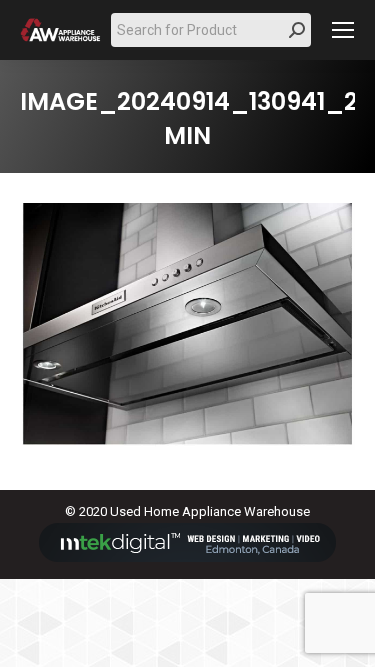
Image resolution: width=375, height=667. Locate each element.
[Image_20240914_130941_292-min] (187, 326)
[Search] (297, 30)
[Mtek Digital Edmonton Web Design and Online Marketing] (188, 557)
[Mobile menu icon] (343, 30)
